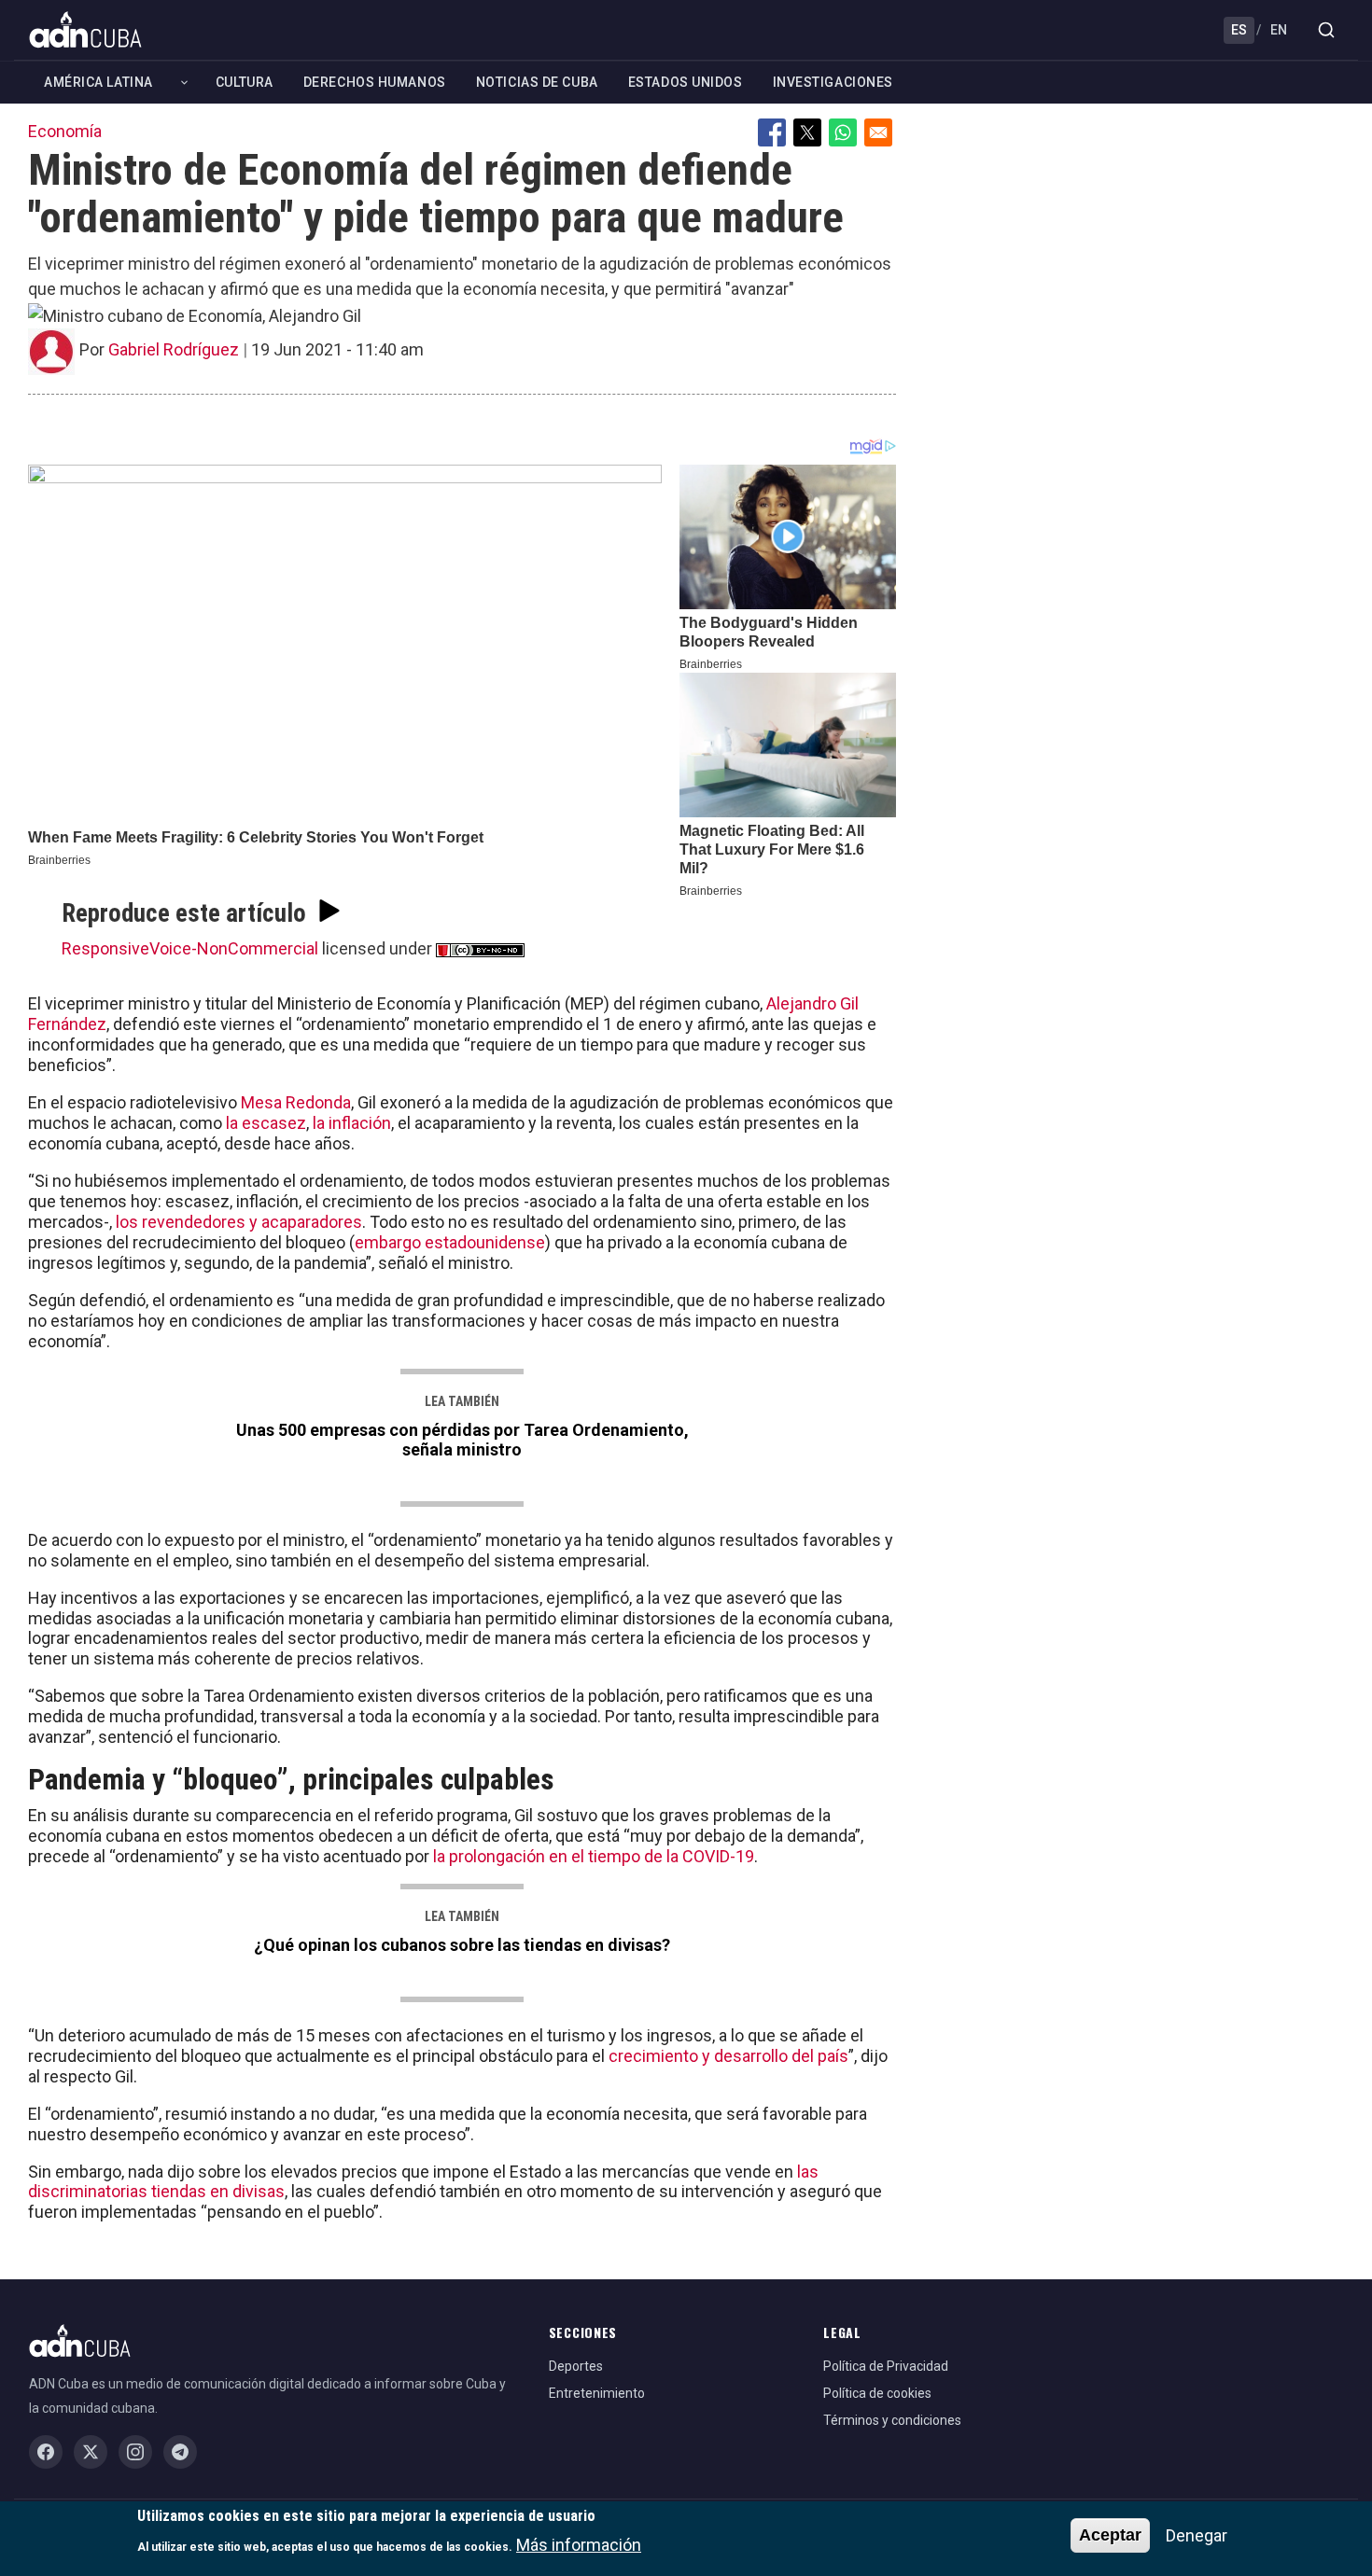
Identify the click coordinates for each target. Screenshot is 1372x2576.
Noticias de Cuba (537, 82)
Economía (65, 131)
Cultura (245, 82)
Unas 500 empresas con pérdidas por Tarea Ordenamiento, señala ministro (462, 1440)
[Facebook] (46, 2452)
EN (1279, 30)
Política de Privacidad (886, 2366)
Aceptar (1110, 2535)
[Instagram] (135, 2452)
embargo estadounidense (450, 1242)
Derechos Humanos (375, 82)
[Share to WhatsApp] (843, 132)
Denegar (1197, 2535)
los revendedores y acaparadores (239, 1222)
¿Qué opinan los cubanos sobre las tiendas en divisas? (462, 1945)
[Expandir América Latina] (184, 83)
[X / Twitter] (91, 2452)
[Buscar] (1326, 30)
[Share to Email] (878, 132)
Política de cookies (877, 2393)
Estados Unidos (686, 82)
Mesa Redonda (296, 1102)
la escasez (266, 1123)
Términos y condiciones (892, 2420)
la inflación (350, 1123)
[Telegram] (180, 2452)
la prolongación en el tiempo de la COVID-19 (594, 1856)
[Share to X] (807, 132)
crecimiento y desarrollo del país (728, 2056)
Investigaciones (833, 82)
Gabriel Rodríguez (174, 349)
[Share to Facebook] (772, 132)
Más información (579, 2544)
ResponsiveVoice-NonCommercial (190, 948)
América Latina (98, 82)
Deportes (576, 2366)
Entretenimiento (597, 2393)
